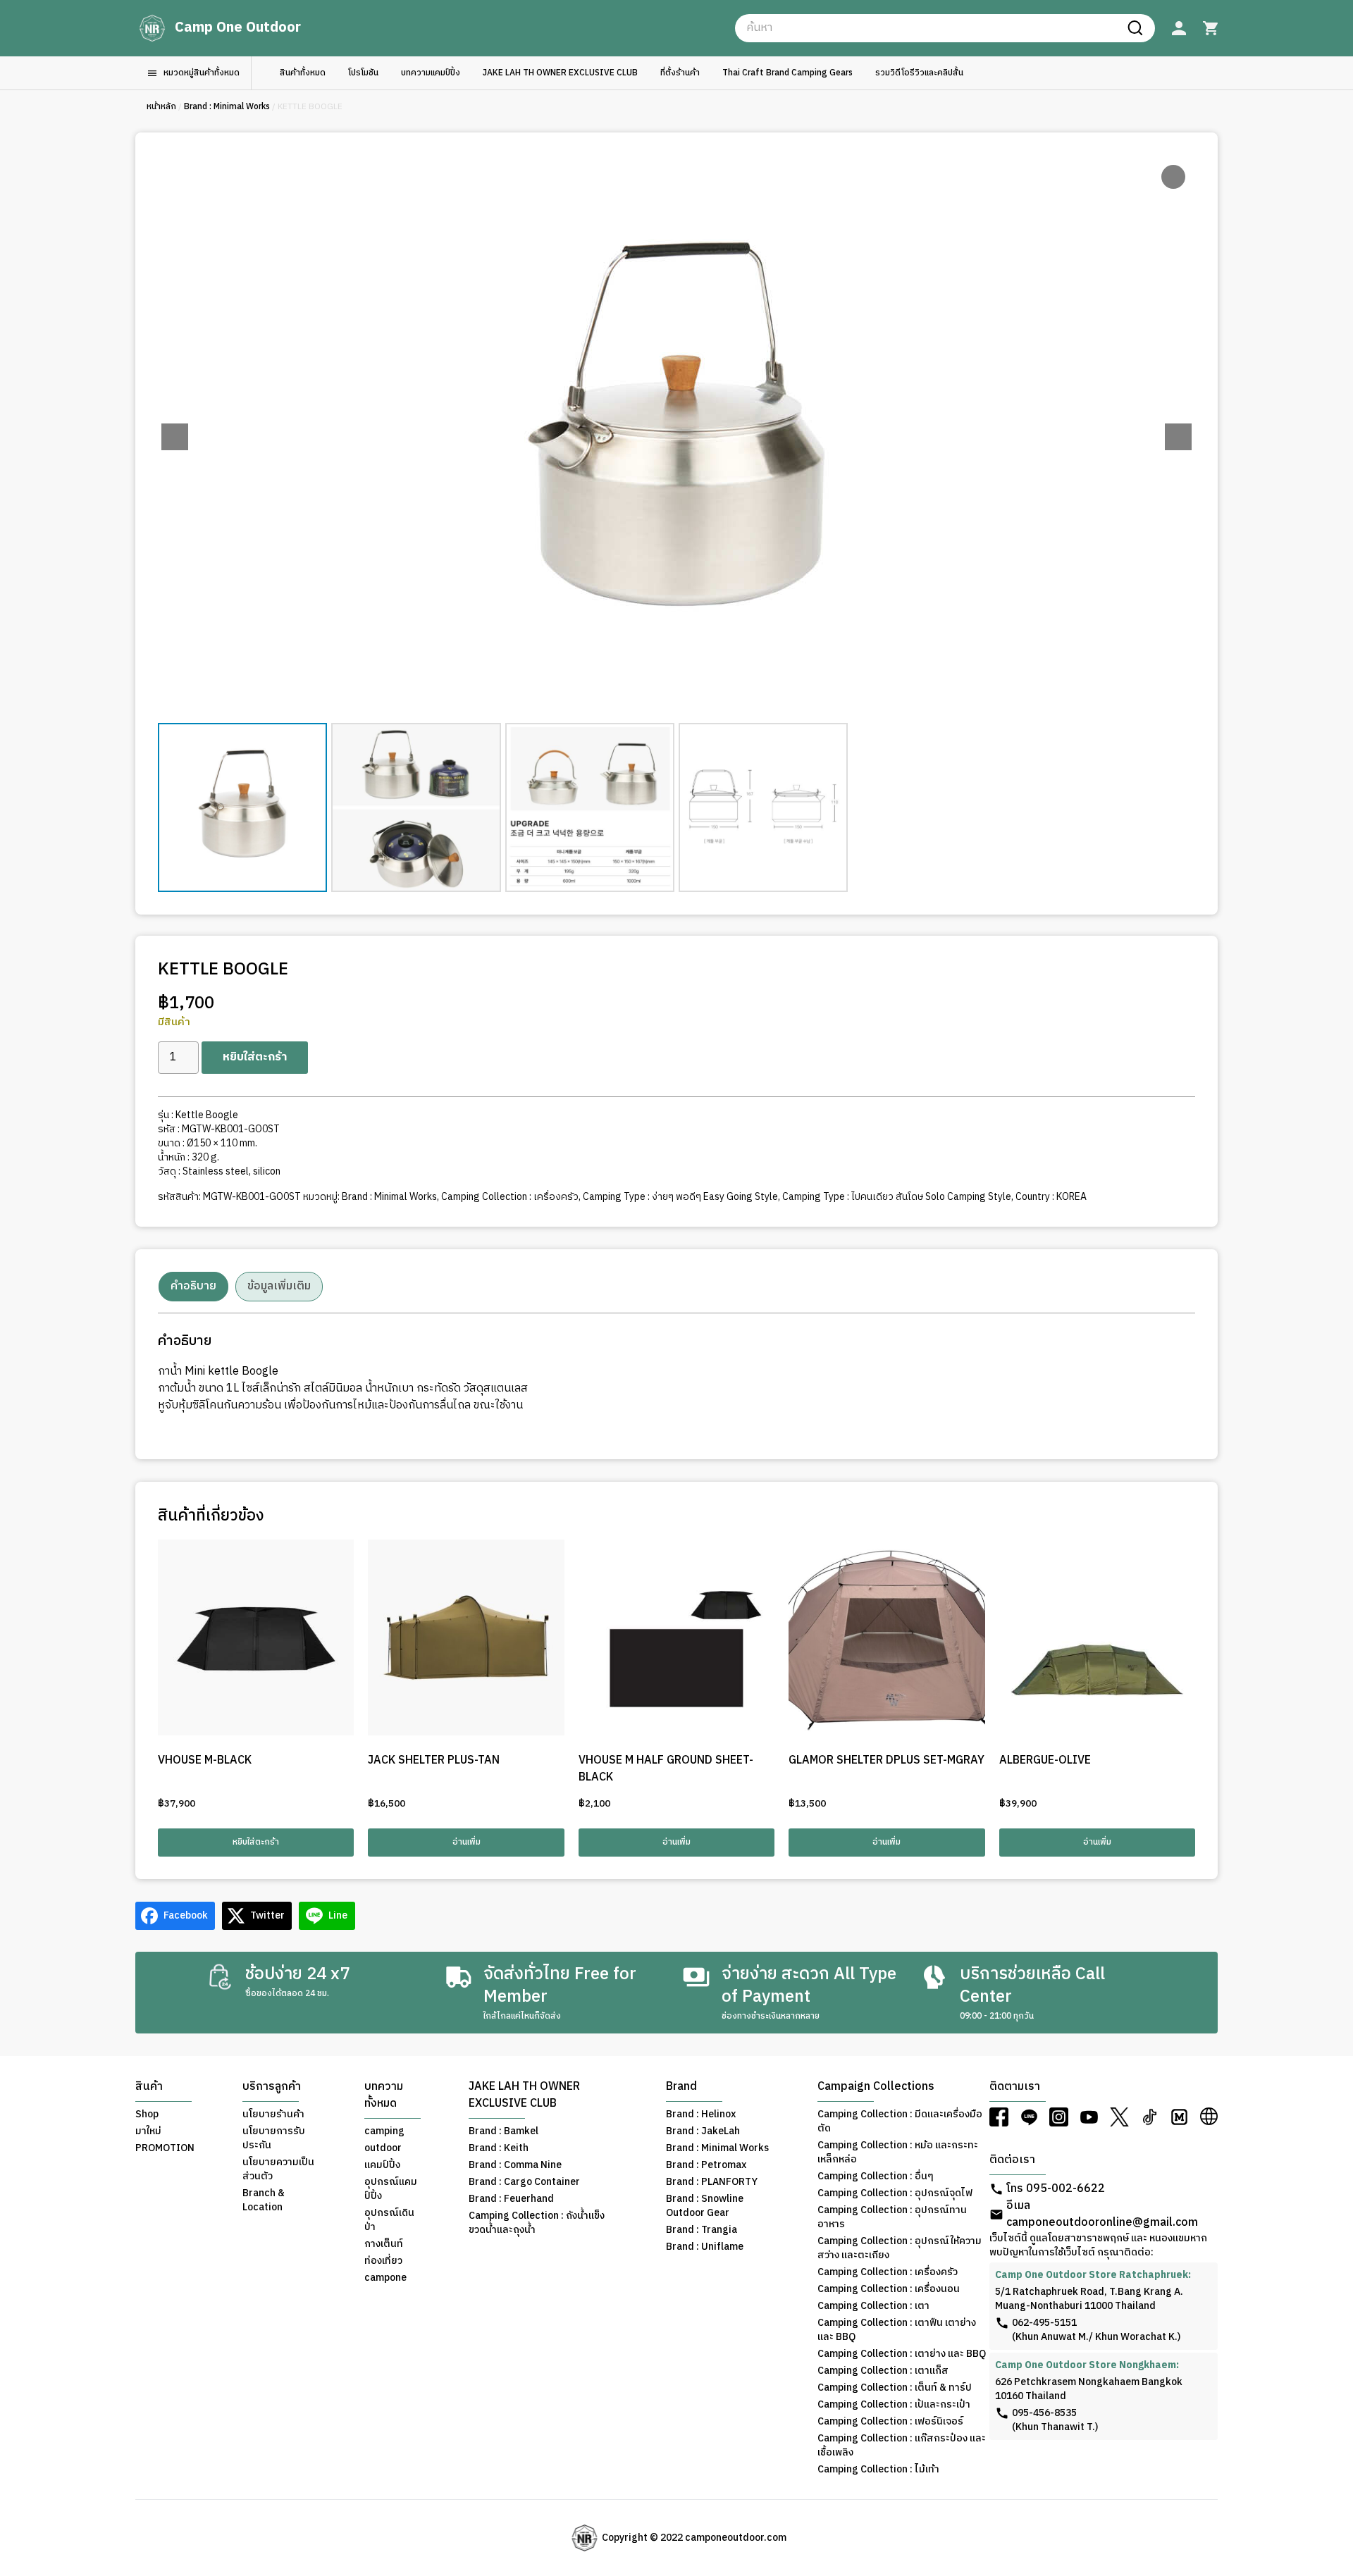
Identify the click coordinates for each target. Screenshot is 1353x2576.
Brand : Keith (499, 2148)
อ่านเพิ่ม (467, 1842)
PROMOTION (165, 2148)
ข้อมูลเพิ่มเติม (279, 1286)
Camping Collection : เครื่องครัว (510, 1197)
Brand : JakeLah (703, 2131)
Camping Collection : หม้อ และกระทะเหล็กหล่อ (898, 2153)
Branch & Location (264, 2200)
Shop (147, 2114)
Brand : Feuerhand (511, 2199)
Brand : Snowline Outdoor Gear (705, 2206)
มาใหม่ (148, 2131)
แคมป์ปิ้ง (382, 2165)
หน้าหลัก (161, 107)
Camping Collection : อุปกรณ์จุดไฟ (895, 2193)
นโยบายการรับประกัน (274, 2138)
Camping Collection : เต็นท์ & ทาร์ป (895, 2388)
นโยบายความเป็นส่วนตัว (278, 2169)
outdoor (383, 2148)
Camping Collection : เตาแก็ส (883, 2371)
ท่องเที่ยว (383, 2261)
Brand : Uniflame (705, 2247)
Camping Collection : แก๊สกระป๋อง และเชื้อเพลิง (902, 2446)
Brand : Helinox (701, 2114)
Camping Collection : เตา (873, 2306)
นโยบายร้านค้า (273, 2114)
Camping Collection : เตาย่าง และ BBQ (902, 2354)
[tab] (193, 1287)
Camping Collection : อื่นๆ (876, 2176)
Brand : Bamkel (503, 2131)
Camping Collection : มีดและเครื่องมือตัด (900, 2122)
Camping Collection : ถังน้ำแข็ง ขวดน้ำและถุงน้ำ (537, 2223)
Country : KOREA (1051, 1197)
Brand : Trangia (702, 2230)
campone (385, 2278)
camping (384, 2131)
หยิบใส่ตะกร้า (255, 1057)
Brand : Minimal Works (227, 107)
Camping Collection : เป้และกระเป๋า (894, 2405)
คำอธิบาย (193, 1286)
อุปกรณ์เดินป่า (389, 2220)
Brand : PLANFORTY (712, 2182)
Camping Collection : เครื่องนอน (889, 2289)
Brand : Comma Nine (515, 2165)
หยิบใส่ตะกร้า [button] (256, 1842)
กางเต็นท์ (384, 2244)
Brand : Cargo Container (524, 2182)
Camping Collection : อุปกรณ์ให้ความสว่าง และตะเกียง (900, 2248)
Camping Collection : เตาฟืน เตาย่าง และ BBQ (897, 2330)
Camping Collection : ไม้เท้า (878, 2470)
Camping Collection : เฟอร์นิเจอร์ (890, 2422)
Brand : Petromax (706, 2165)
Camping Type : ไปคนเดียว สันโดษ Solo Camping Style (897, 1197)
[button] (1178, 437)
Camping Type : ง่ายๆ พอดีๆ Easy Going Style (680, 1197)
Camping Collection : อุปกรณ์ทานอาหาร (892, 2217)
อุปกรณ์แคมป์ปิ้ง (391, 2189)
